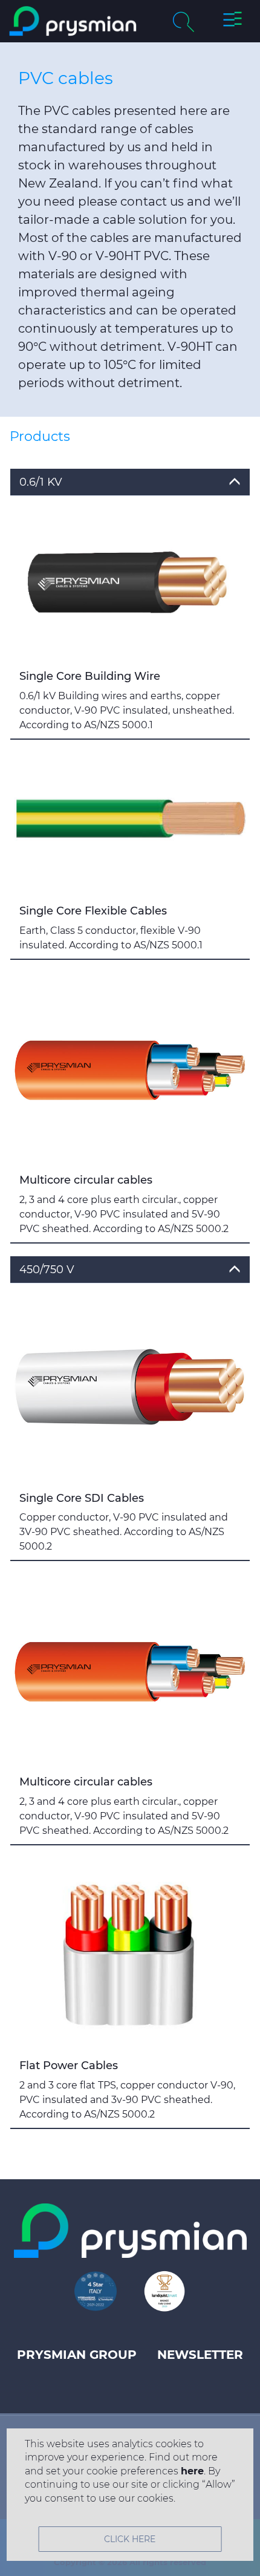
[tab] (130, 482)
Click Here (130, 2539)
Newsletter (200, 2355)
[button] (232, 21)
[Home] (73, 21)
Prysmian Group (77, 2355)
